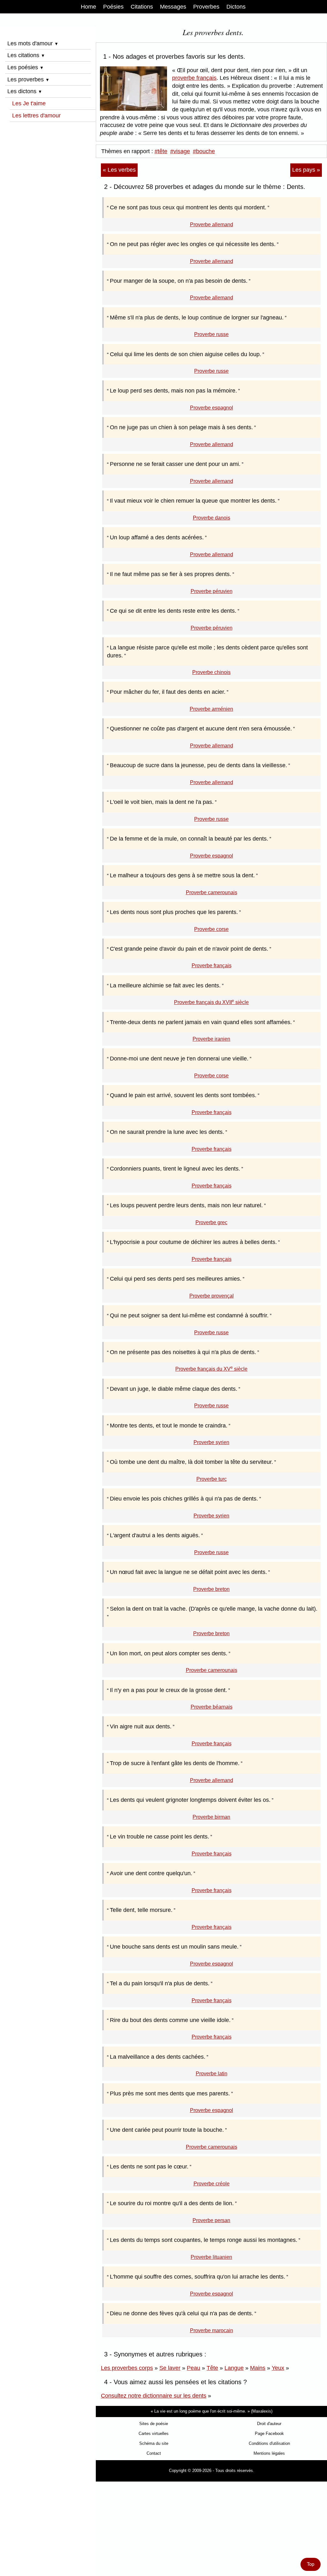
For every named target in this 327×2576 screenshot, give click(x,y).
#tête (161, 151)
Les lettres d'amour (36, 116)
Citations (142, 7)
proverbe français (194, 78)
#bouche (204, 151)
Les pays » (306, 170)
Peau (194, 2368)
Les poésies (26, 67)
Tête (212, 2368)
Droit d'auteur (269, 2424)
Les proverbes (28, 79)
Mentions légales (269, 2453)
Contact (154, 2453)
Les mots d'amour (33, 43)
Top (311, 2564)
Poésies (113, 7)
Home (88, 7)
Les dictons (25, 91)
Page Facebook (269, 2434)
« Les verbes (119, 170)
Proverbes (206, 7)
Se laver (170, 2368)
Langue (234, 2368)
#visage (180, 151)
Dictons (236, 7)
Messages (173, 7)
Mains (258, 2368)
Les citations (26, 55)
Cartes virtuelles (154, 2434)
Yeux (278, 2368)
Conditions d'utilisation (269, 2443)
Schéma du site (154, 2443)
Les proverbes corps (127, 2368)
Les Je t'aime (29, 103)
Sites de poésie (154, 2424)
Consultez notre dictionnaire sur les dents (154, 2396)
